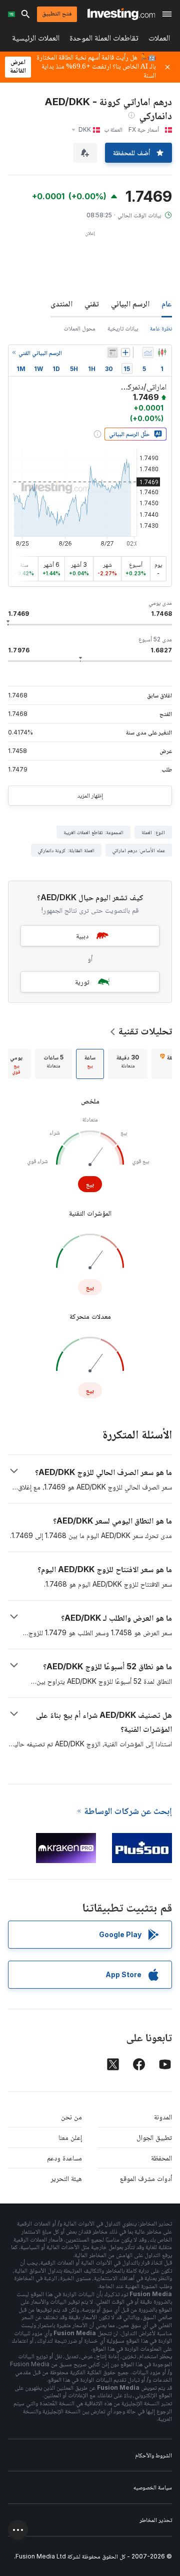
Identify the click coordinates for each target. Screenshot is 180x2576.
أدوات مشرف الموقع (146, 2178)
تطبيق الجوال (154, 2137)
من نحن (71, 2117)
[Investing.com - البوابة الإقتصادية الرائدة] (121, 14)
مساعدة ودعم (64, 2158)
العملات (159, 40)
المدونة (163, 2117)
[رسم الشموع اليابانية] (162, 352)
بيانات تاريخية (123, 328)
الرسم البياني (130, 303)
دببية (82, 936)
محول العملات (79, 328)
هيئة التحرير (66, 2178)
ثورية (82, 982)
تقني (92, 303)
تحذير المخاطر (156, 2520)
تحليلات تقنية (145, 1031)
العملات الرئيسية (36, 40)
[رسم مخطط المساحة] (148, 352)
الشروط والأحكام (153, 2455)
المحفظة (161, 2158)
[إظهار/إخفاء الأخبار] (112, 352)
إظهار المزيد (90, 795)
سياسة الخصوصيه (153, 2487)
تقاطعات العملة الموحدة (104, 40)
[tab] (128, 1064)
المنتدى (61, 303)
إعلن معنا (70, 2137)
